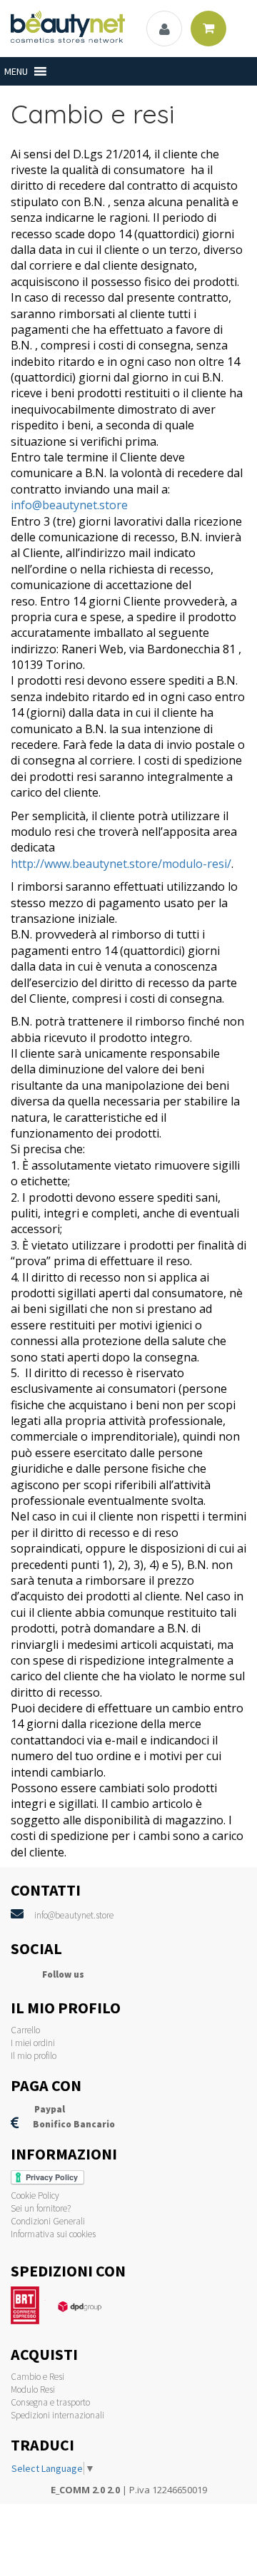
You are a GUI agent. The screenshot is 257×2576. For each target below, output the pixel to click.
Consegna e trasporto (50, 2402)
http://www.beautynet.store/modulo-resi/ (121, 864)
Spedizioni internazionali (57, 2415)
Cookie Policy (35, 2196)
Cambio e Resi (37, 2377)
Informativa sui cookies (53, 2234)
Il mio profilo (34, 2056)
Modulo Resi (33, 2390)
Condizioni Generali (48, 2221)
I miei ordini (33, 2043)
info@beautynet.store (69, 505)
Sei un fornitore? (41, 2208)
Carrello (25, 2030)
